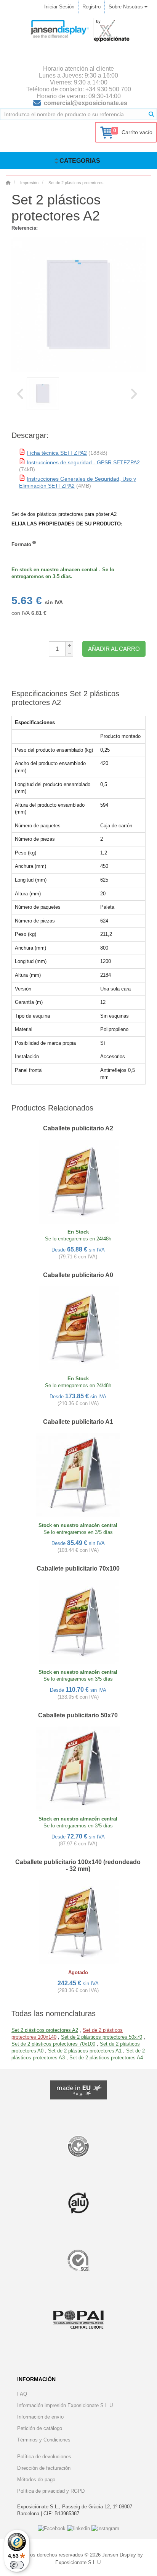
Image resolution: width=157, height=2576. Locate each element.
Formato (21, 544)
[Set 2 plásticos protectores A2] (43, 394)
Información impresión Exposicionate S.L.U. (66, 2405)
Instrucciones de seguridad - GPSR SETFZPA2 (83, 462)
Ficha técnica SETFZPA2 (57, 453)
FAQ (22, 2394)
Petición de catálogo (40, 2428)
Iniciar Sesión (59, 7)
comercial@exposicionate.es (86, 103)
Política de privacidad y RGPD (51, 2491)
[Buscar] (151, 114)
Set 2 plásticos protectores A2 (45, 2030)
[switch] (17, 2565)
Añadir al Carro (114, 649)
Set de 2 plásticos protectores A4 (106, 2058)
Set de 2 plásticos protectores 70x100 (53, 2044)
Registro (91, 7)
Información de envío (40, 2417)
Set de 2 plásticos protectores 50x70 (102, 2037)
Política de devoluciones (44, 2457)
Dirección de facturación (44, 2468)
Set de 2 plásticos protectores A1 (85, 2051)
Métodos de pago (36, 2480)
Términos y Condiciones (44, 2440)
